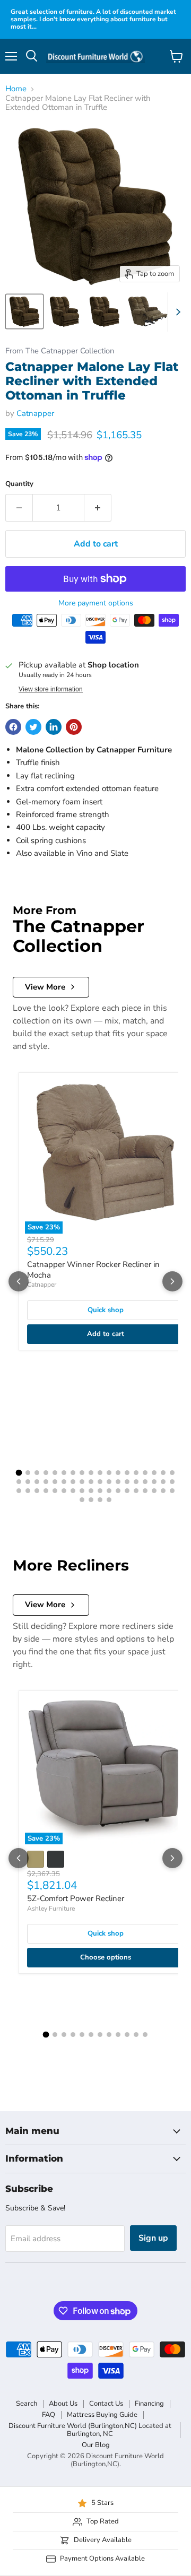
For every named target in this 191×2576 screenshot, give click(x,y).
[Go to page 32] (136, 1482)
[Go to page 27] (91, 1482)
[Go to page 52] (154, 1491)
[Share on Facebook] (13, 727)
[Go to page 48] (118, 1491)
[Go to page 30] (118, 1482)
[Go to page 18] (172, 1473)
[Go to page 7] (73, 1473)
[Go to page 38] (28, 1491)
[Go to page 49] (127, 1491)
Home (16, 89)
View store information (51, 689)
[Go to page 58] (109, 1500)
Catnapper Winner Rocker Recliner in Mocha (93, 1270)
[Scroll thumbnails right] (176, 312)
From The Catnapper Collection (60, 351)
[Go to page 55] (82, 1500)
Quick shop (106, 1310)
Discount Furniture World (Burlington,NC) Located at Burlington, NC (90, 2430)
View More (45, 987)
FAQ (49, 2415)
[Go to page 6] (64, 1473)
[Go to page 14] (136, 1473)
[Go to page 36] (172, 1482)
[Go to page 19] (19, 1482)
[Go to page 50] (136, 1491)
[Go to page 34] (154, 1482)
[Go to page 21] (37, 1482)
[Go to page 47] (109, 1491)
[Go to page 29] (109, 1482)
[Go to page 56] (91, 1500)
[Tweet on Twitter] (33, 727)
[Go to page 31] (127, 1482)
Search (27, 2404)
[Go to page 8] (82, 1473)
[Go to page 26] (82, 1482)
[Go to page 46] (100, 1491)
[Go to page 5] (55, 1473)
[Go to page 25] (73, 1482)
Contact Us (106, 2404)
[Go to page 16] (154, 1473)
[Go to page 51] (145, 1491)
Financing (149, 2404)
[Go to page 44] (82, 1491)
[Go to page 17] (163, 1473)
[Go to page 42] (64, 1491)
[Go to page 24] (64, 1482)
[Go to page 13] (127, 1473)
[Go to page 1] (19, 1472)
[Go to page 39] (37, 1491)
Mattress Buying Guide (102, 2415)
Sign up (153, 2238)
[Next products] (172, 1281)
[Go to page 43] (73, 1491)
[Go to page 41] (55, 1491)
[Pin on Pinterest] (74, 727)
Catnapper (35, 413)
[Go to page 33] (145, 1482)
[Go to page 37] (19, 1491)
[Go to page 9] (91, 1473)
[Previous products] (19, 1281)
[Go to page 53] (163, 1491)
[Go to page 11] (109, 1473)
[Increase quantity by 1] (98, 508)
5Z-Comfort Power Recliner (76, 1898)
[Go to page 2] (28, 1473)
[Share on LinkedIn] (54, 727)
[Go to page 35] (163, 1482)
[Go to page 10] (100, 1473)
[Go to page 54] (172, 1491)
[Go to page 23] (55, 1482)
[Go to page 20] (28, 1482)
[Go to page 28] (100, 1482)
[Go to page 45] (91, 1491)
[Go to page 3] (37, 1473)
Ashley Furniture (51, 1909)
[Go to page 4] (46, 1473)
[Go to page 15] (145, 1473)
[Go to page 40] (46, 1491)
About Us (63, 2404)
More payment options (96, 603)
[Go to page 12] (118, 1473)
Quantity (19, 484)
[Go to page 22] (46, 1482)
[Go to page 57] (100, 1500)
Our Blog (96, 2445)
